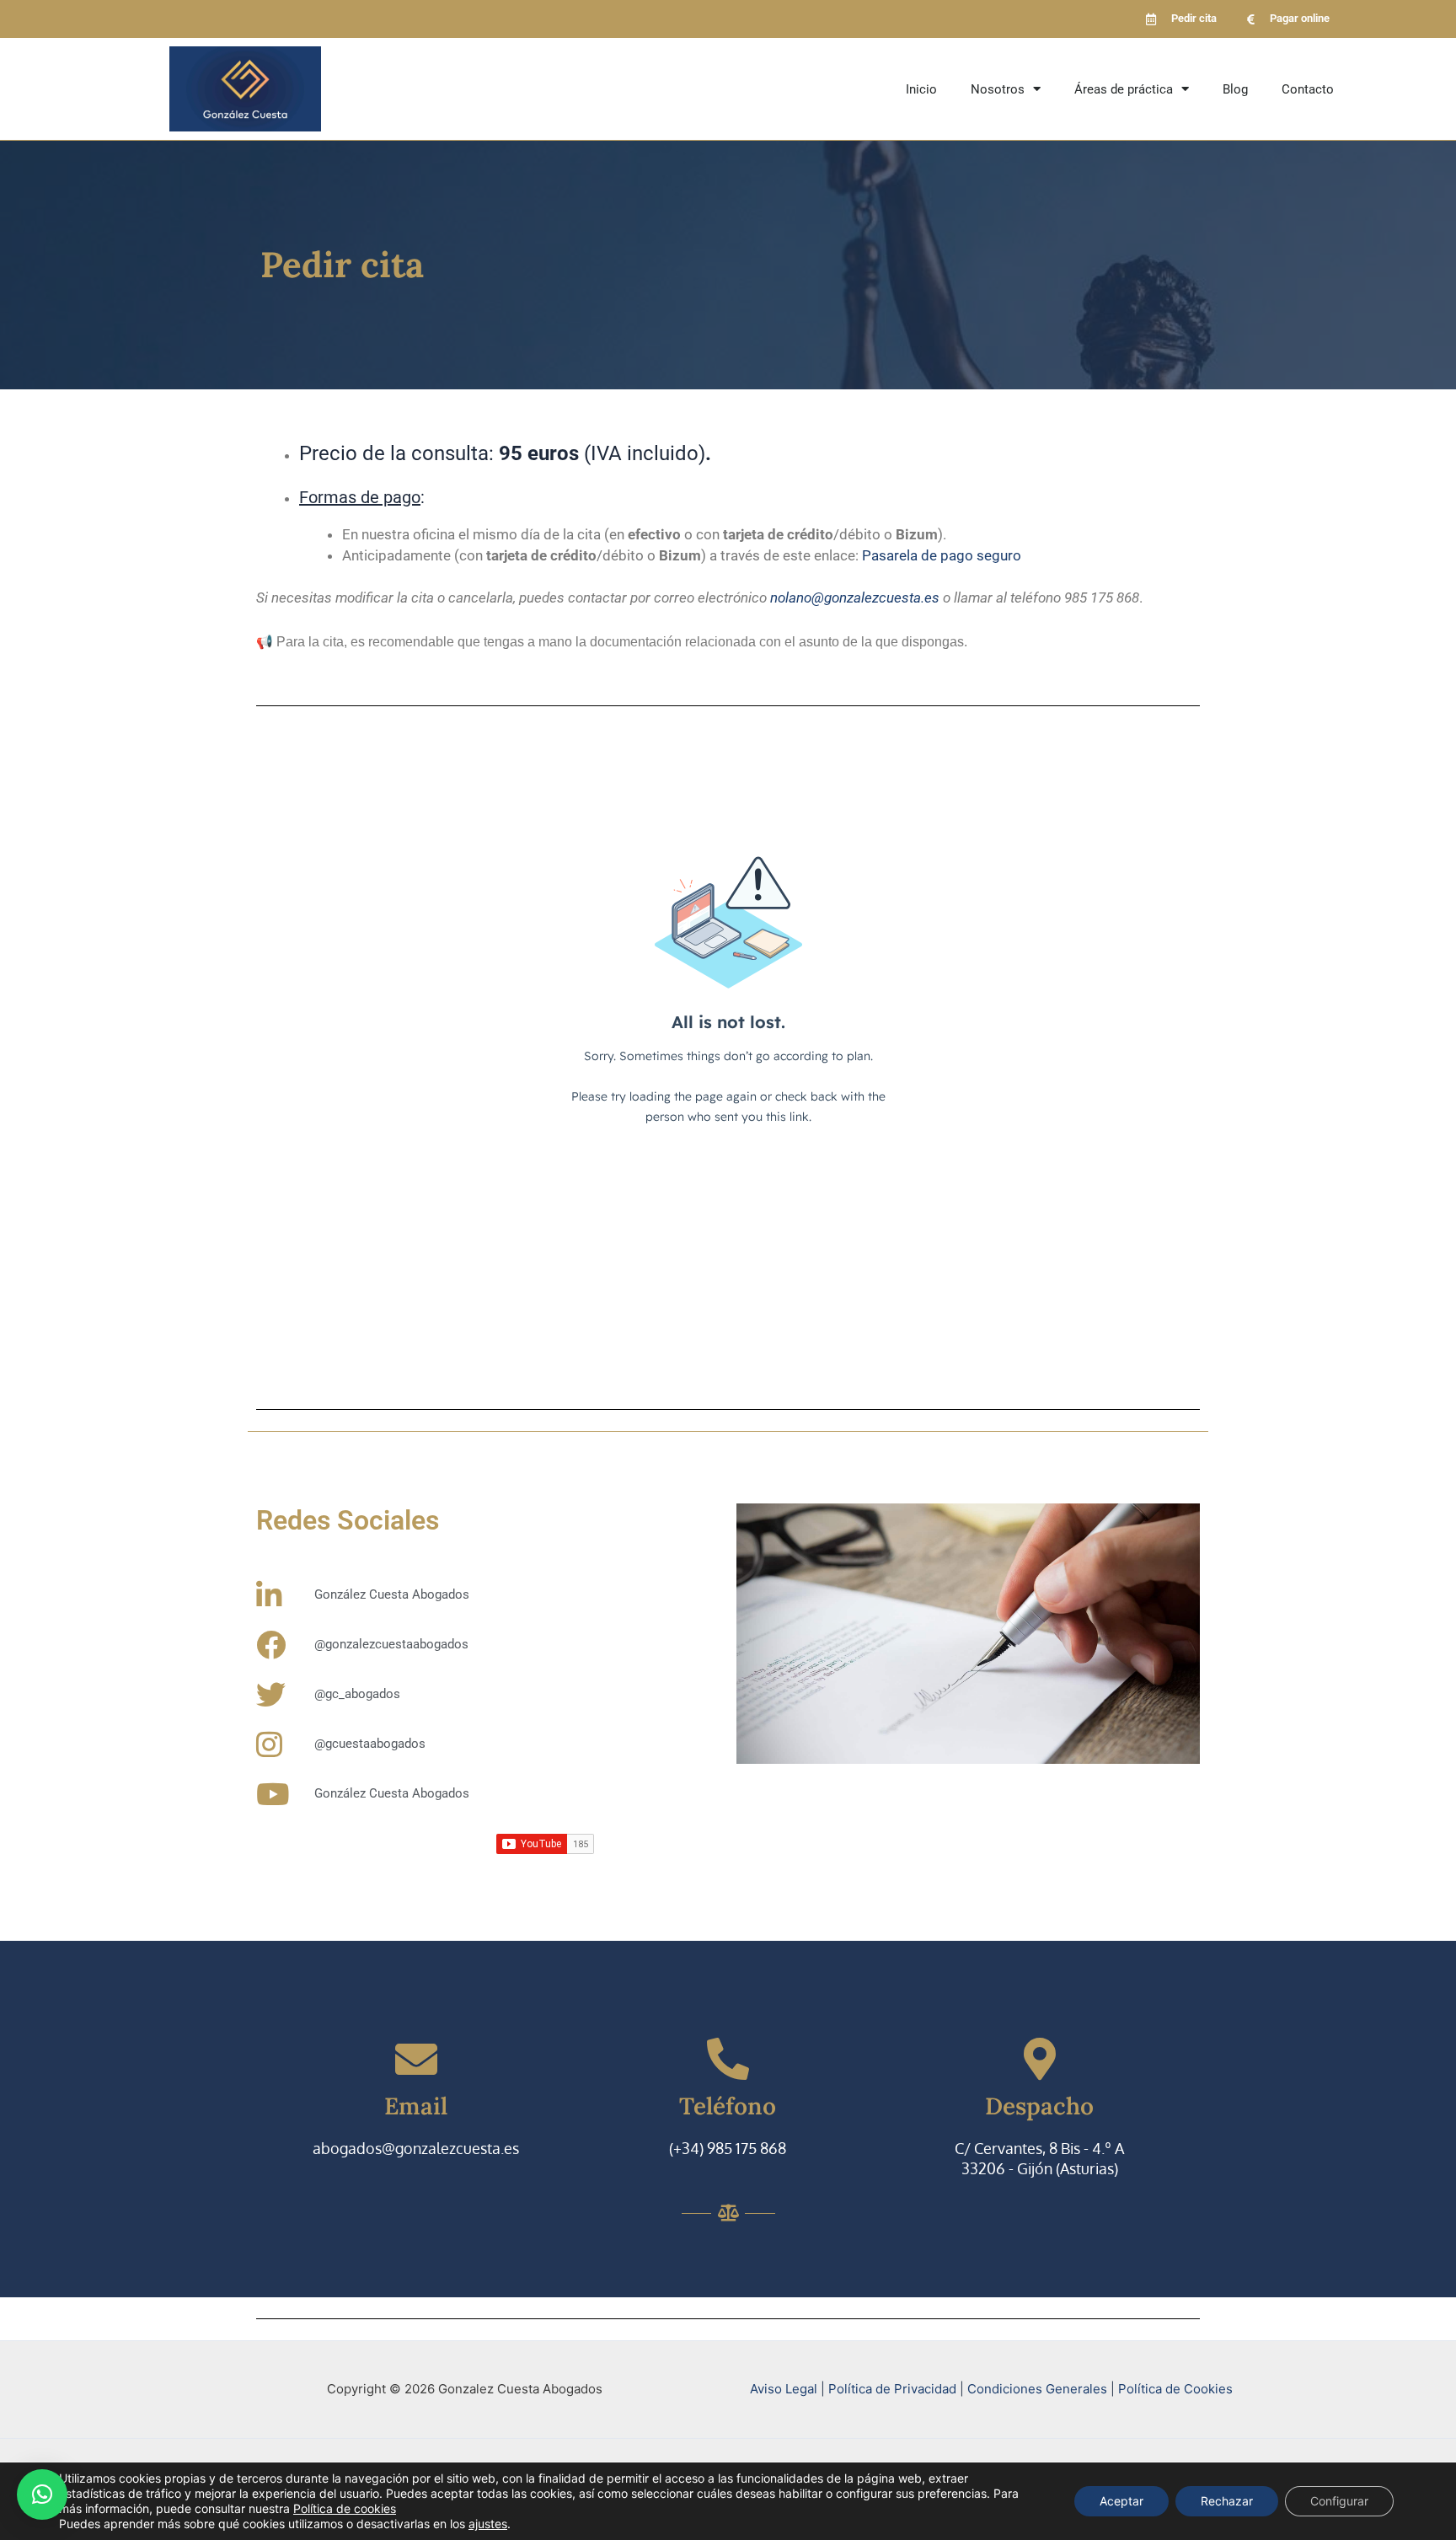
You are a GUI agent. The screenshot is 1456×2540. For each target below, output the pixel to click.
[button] (42, 2494)
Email (416, 2106)
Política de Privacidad (892, 2389)
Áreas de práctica (1124, 89)
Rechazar (1227, 2501)
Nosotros (998, 89)
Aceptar (1121, 2501)
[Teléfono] (728, 2059)
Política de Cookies (1175, 2389)
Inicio (921, 89)
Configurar (1339, 2501)
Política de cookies (345, 2508)
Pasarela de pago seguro (942, 555)
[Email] (416, 2059)
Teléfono (728, 2106)
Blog (1235, 89)
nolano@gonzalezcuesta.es (855, 597)
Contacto (1308, 89)
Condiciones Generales (1039, 2389)
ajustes (488, 2524)
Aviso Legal (784, 2389)
